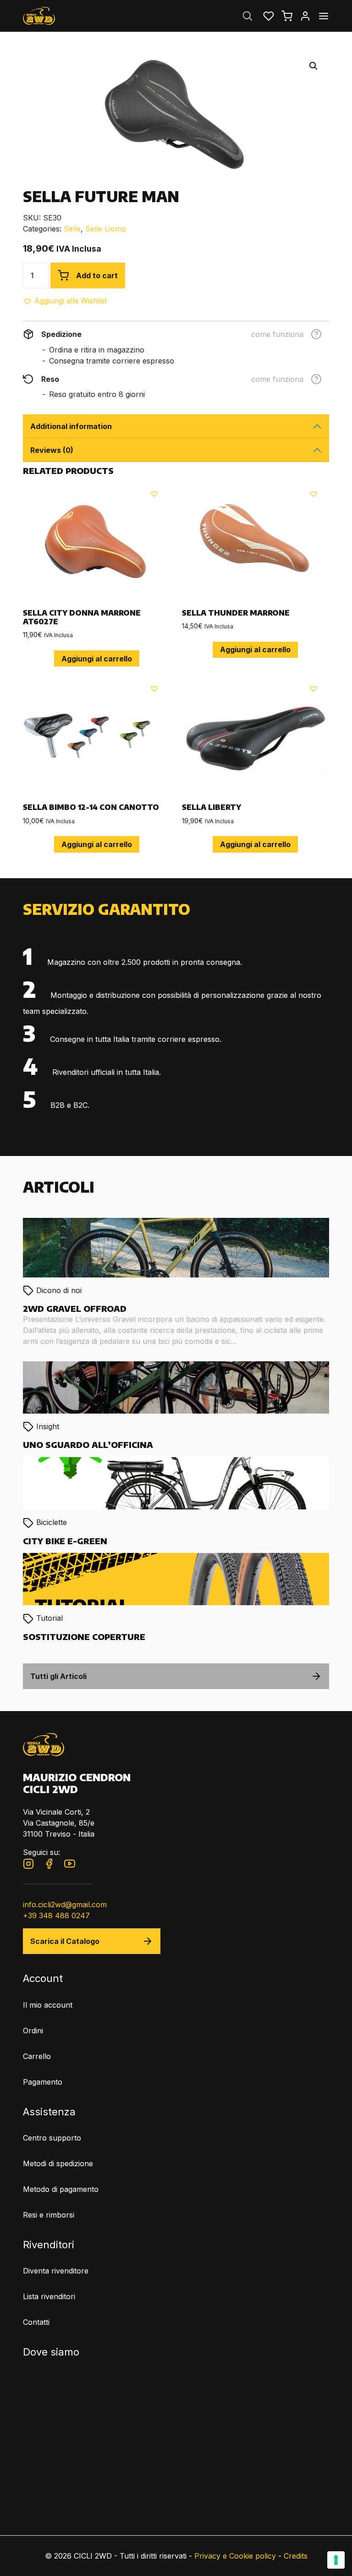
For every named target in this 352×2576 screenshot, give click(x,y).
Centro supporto (52, 2138)
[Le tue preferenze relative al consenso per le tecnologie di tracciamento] (336, 2560)
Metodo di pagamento (61, 2189)
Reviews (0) (52, 450)
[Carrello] (287, 16)
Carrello (37, 2056)
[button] (65, 301)
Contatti (36, 2322)
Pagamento (43, 2082)
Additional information (71, 426)
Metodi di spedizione (58, 2163)
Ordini (33, 2031)
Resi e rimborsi (49, 2215)
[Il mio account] (305, 16)
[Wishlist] (269, 16)
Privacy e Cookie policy (235, 2556)
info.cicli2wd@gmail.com (65, 1904)
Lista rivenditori (49, 2296)
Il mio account (48, 2005)
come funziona (277, 334)
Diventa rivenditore (56, 2271)
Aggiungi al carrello (97, 659)
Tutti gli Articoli (58, 1676)
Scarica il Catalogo (65, 1941)
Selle (72, 229)
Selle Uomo (106, 229)
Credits (296, 2556)
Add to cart (97, 275)
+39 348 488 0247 (56, 1915)
